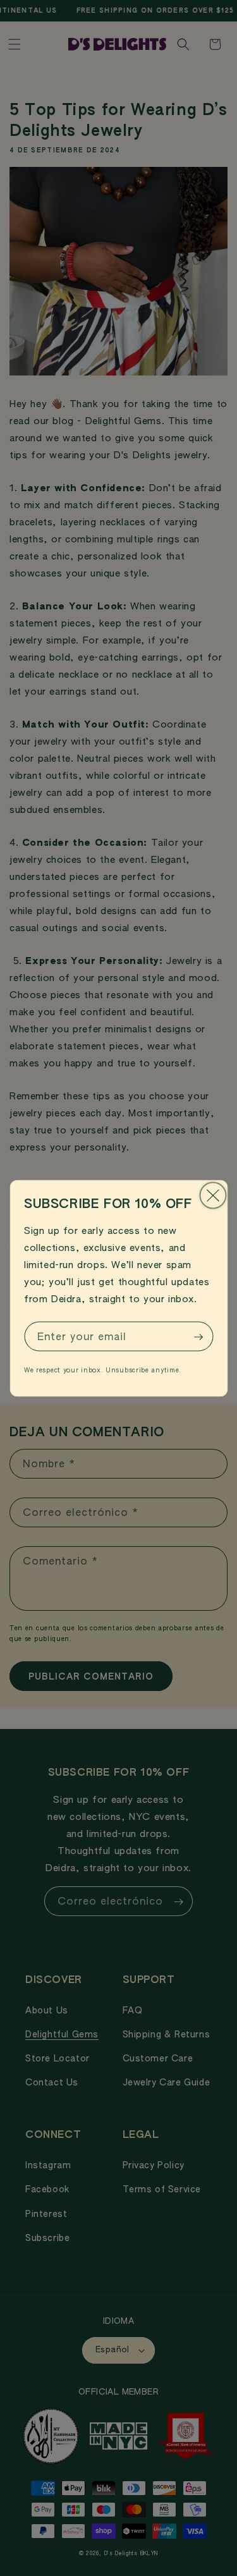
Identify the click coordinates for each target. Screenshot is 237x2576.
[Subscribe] (198, 1337)
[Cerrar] (213, 1195)
